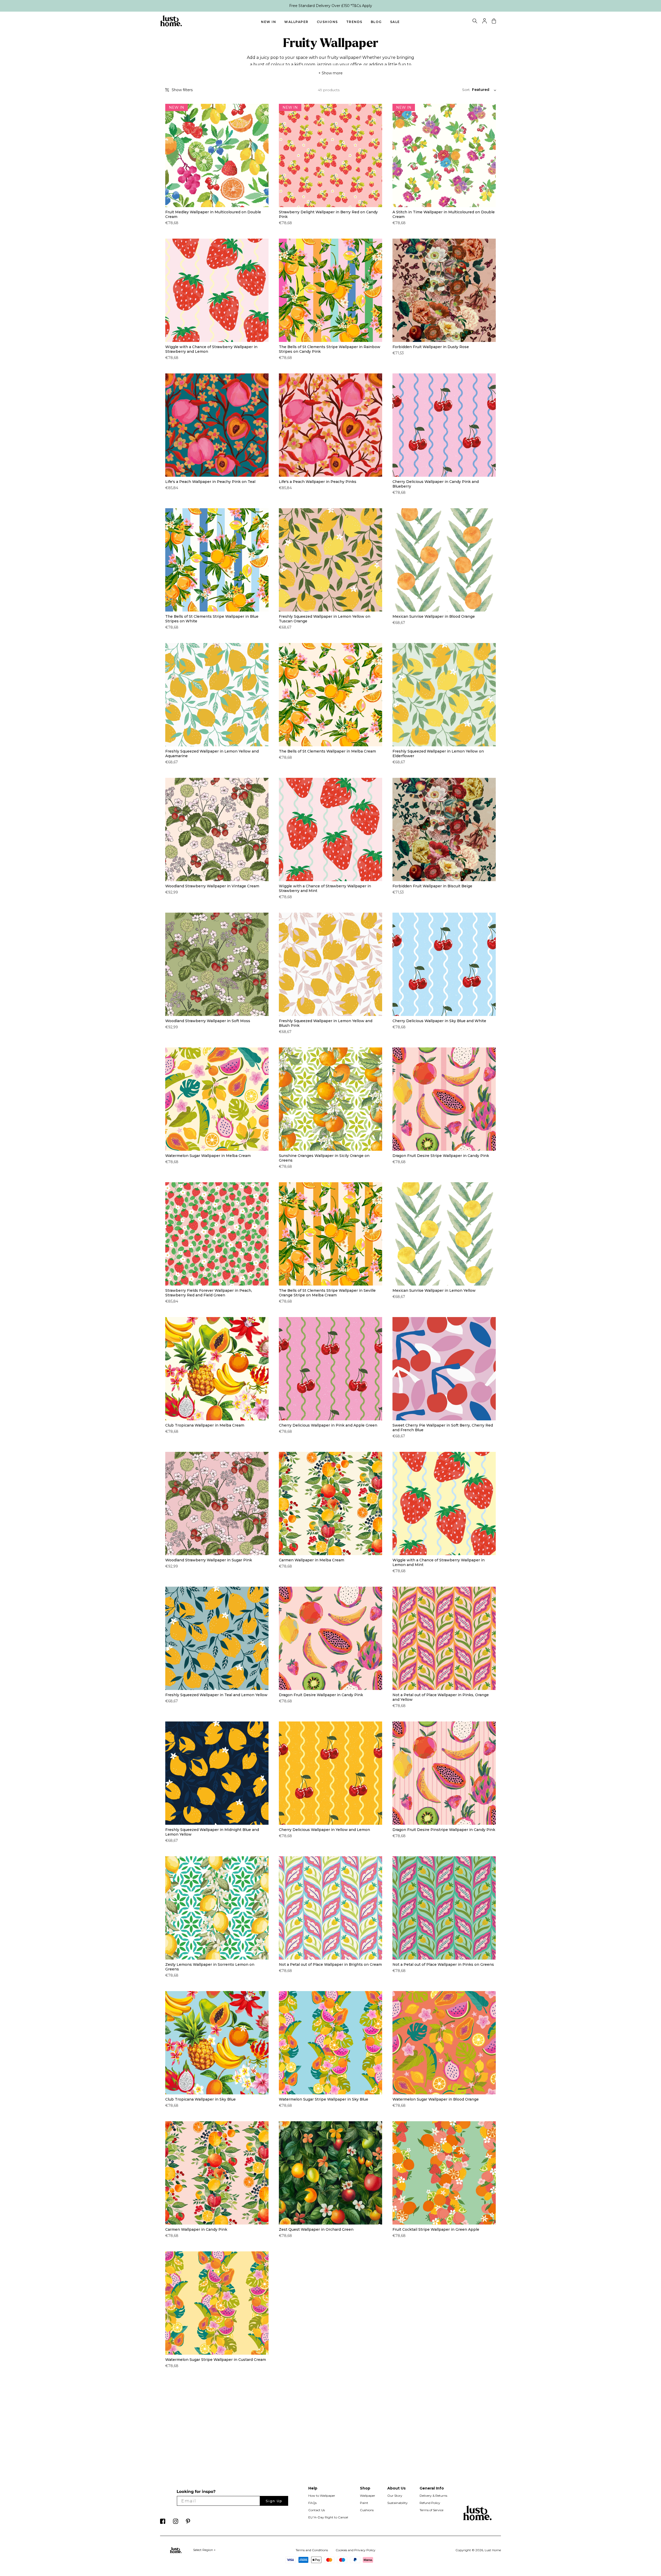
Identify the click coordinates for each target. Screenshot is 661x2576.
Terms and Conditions (312, 2550)
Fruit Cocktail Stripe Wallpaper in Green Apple (436, 2229)
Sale (395, 22)
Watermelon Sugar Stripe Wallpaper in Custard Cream (216, 2360)
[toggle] (475, 22)
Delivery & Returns (433, 2496)
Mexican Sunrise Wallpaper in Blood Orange (434, 616)
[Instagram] (176, 2523)
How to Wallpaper (322, 2496)
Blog (376, 22)
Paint (364, 2503)
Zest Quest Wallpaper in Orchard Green (316, 2229)
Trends (354, 22)
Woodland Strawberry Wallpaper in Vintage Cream (212, 886)
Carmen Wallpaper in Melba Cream (312, 1560)
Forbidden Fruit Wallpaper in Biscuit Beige (432, 886)
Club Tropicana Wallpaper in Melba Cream (205, 1425)
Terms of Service (431, 2510)
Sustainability (398, 2503)
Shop (365, 2488)
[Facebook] (163, 2523)
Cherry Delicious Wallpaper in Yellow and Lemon (324, 1830)
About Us (396, 2488)
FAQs (312, 2503)
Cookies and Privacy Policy (356, 2550)
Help (313, 2488)
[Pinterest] (188, 2523)
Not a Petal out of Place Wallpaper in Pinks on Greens (443, 1964)
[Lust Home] (171, 25)
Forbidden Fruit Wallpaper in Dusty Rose (431, 347)
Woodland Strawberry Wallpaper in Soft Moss (208, 1021)
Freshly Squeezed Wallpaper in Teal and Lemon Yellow (216, 1695)
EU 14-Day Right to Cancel (328, 2517)
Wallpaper (296, 22)
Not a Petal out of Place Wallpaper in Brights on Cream (330, 1964)
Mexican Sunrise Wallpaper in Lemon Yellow (434, 1290)
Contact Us (317, 2510)
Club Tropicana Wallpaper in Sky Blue (200, 2099)
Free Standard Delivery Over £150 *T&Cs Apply (331, 6)
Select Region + (204, 2550)
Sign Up (274, 2501)
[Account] (485, 22)
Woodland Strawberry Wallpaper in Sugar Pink (209, 1560)
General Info (432, 2488)
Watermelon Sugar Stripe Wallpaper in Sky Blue (324, 2099)
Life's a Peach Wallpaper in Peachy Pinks (318, 482)
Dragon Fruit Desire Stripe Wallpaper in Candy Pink (441, 1156)
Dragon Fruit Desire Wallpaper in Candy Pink (321, 1695)
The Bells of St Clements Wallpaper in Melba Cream (327, 751)
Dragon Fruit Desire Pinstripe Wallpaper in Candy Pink (444, 1830)
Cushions (327, 22)
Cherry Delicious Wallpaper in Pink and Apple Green (328, 1425)
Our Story (395, 2496)
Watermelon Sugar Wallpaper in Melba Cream (208, 1156)
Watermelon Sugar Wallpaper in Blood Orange (436, 2099)
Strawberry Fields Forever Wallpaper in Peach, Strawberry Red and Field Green (209, 1293)
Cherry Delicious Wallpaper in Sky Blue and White (439, 1021)
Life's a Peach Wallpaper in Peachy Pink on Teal (210, 482)
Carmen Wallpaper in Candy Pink (196, 2229)
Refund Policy (430, 2503)
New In (269, 22)
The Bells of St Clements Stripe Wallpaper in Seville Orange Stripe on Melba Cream (327, 1293)
